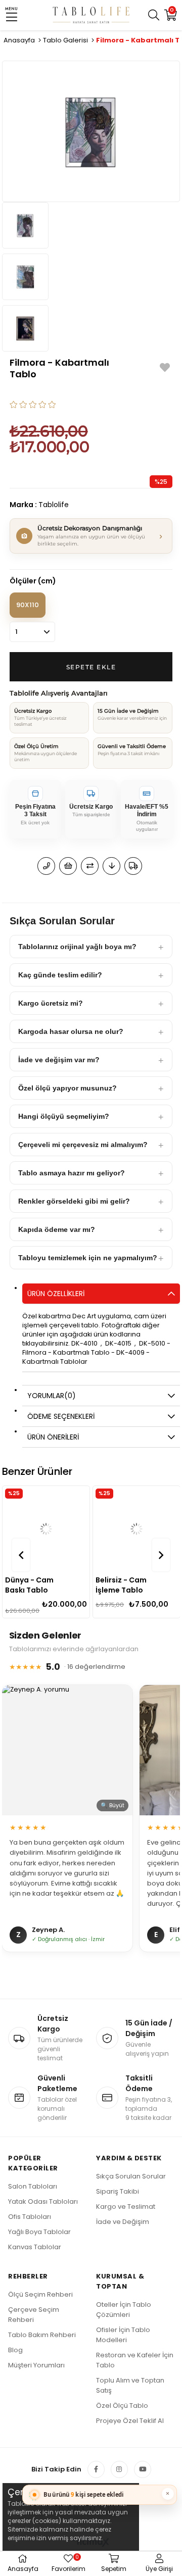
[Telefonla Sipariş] (46, 866)
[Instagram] (119, 2469)
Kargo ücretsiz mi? (51, 1003)
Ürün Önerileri (53, 1437)
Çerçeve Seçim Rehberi (34, 2315)
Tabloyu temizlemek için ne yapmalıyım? (88, 1258)
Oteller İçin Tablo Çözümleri (124, 2310)
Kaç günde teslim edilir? (60, 975)
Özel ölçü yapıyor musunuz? (67, 1088)
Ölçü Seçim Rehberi (40, 2294)
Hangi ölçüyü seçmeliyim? (64, 1116)
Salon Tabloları (33, 2186)
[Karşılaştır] (90, 866)
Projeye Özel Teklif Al (130, 2421)
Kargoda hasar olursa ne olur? (71, 1031)
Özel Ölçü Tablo (122, 2406)
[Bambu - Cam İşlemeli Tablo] (138, 1529)
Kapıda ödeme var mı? (57, 1229)
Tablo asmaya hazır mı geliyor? (72, 1173)
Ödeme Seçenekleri (61, 1416)
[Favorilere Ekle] (165, 367)
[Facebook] (96, 2469)
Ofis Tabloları (30, 2217)
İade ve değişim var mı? (59, 1060)
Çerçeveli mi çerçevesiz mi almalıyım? (83, 1145)
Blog (15, 2350)
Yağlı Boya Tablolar (39, 2232)
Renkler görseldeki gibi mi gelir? (74, 1201)
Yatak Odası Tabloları (43, 2201)
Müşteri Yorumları (36, 2365)
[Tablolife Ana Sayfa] (91, 15)
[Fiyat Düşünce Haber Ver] (111, 866)
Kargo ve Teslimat (126, 2207)
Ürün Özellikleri (56, 1294)
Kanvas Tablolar (35, 2247)
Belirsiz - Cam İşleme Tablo (32, 1585)
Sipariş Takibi (118, 2191)
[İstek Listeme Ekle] (68, 866)
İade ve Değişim (123, 2222)
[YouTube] (143, 2469)
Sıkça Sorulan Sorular (131, 2176)
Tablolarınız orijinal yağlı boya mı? (77, 947)
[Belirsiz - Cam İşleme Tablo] (48, 1529)
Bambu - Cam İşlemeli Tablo (122, 1585)
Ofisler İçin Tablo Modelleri (123, 2335)
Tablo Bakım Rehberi (42, 2335)
